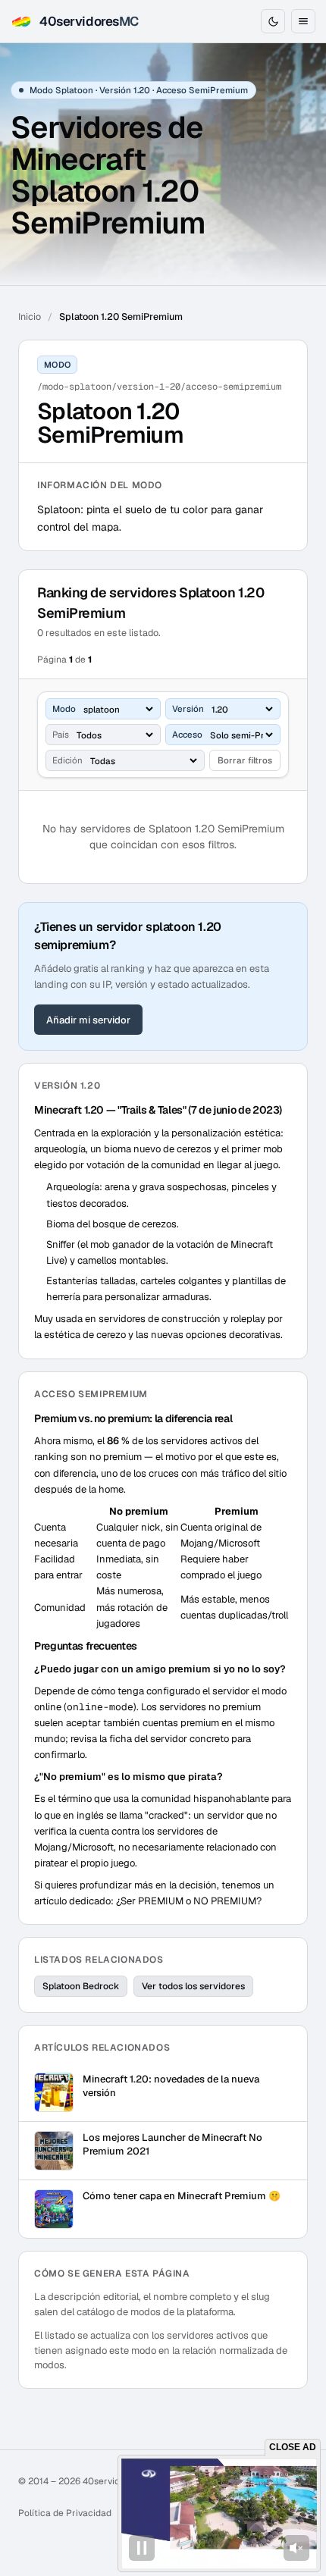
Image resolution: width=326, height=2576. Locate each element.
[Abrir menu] (303, 21)
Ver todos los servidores (193, 1986)
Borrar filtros (245, 760)
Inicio (30, 317)
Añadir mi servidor (88, 1020)
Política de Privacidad (65, 2513)
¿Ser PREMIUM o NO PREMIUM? (189, 1901)
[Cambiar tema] (273, 21)
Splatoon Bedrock (81, 1986)
